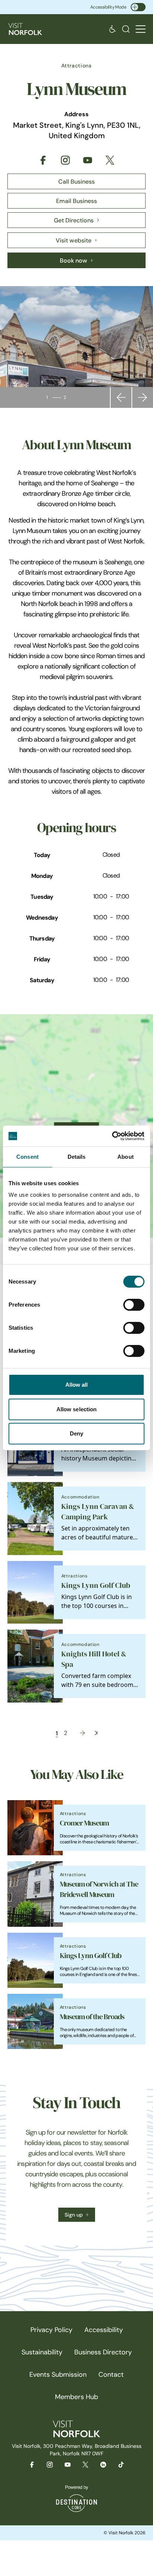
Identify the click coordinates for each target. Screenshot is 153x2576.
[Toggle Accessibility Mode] (138, 7)
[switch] (134, 1305)
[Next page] (82, 1733)
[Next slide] (143, 397)
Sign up (74, 2215)
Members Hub (76, 2397)
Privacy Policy (51, 2330)
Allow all (77, 1385)
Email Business (76, 201)
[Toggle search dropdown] (126, 29)
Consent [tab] (27, 1157)
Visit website (74, 240)
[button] (141, 29)
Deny (76, 1433)
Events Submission (58, 2374)
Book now (74, 260)
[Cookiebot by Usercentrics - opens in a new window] (112, 1136)
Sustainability (42, 2352)
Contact (111, 2374)
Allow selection (77, 1409)
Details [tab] (77, 1157)
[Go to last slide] (121, 397)
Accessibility (104, 2330)
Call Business (76, 181)
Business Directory (103, 2352)
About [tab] (126, 1157)
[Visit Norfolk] (25, 29)
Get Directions (74, 220)
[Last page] (96, 1733)
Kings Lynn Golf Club (96, 1585)
